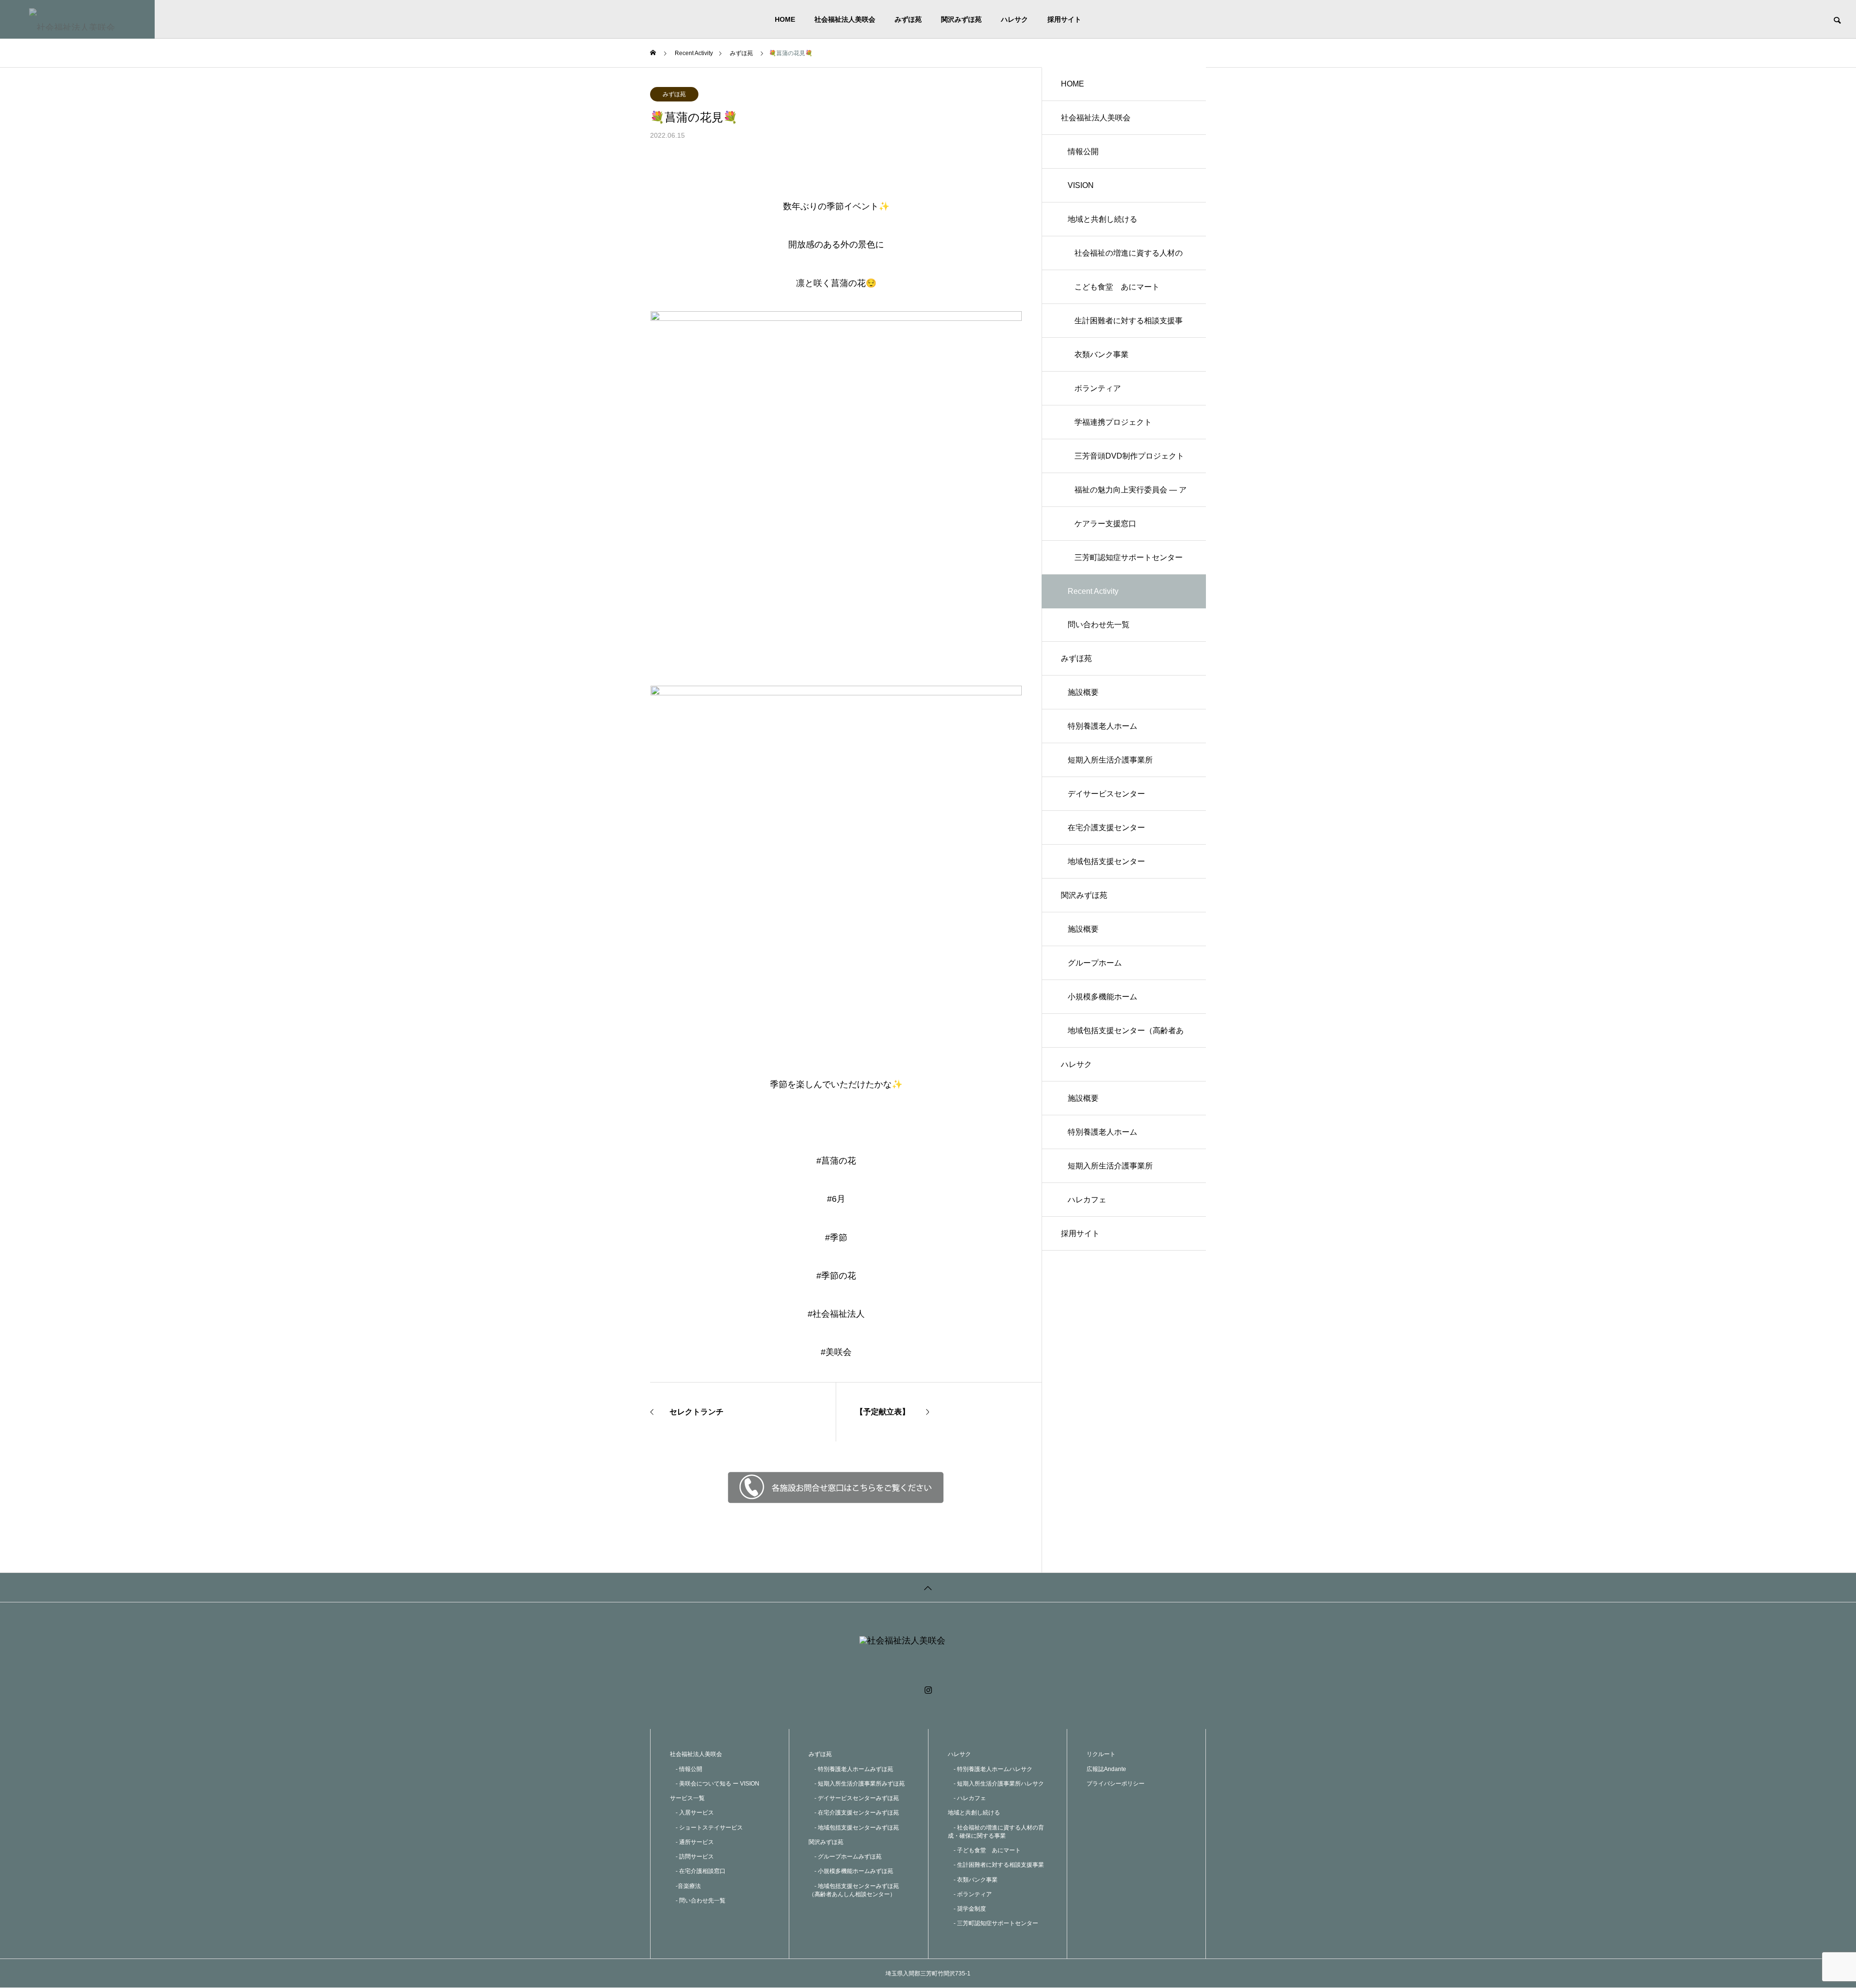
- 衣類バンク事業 (973, 1880)
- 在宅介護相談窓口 (698, 1871)
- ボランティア (970, 1894)
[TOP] (928, 1587)
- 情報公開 (686, 1769)
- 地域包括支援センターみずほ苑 (854, 1828)
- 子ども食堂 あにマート (984, 1850)
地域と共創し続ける (1102, 219)
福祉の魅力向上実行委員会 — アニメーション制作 (1131, 496)
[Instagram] (928, 1690)
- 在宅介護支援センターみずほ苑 (854, 1813)
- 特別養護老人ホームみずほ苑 (851, 1769)
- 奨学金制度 (967, 1909)
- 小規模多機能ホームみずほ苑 (851, 1871)
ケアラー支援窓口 (1105, 524)
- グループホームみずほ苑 (845, 1857)
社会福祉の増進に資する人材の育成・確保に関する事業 (1129, 259)
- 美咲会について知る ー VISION (715, 1784)
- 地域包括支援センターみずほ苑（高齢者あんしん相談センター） (854, 1890)
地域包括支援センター (1106, 861)
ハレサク (1015, 19)
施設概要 (1083, 692)
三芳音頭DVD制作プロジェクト (1129, 456)
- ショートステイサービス (706, 1828)
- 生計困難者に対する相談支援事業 (996, 1865)
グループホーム (1095, 963)
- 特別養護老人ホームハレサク (990, 1769)
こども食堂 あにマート (1117, 287)
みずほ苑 (908, 19)
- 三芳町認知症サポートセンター (993, 1923)
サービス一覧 (687, 1798)
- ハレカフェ (967, 1798)
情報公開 (1083, 151)
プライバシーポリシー (1116, 1784)
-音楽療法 (685, 1886)
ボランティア (1098, 388)
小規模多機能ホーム (1102, 997)
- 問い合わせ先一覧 (698, 1901)
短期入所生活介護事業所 (1110, 760)
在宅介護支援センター (1106, 828)
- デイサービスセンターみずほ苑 (854, 1798)
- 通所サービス (692, 1842)
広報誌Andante (1106, 1769)
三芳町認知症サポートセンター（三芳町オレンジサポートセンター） (1129, 564)
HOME (785, 19)
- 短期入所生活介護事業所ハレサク (996, 1784)
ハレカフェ (1087, 1200)
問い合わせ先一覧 (1099, 625)
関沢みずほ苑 (961, 19)
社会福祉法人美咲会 (845, 19)
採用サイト (1064, 19)
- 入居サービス (692, 1813)
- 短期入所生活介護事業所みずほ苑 (857, 1784)
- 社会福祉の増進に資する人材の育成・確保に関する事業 (996, 1832)
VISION (1081, 185)
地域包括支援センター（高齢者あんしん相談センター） (1126, 1037)
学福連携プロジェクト (1113, 422)
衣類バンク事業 (1102, 354)
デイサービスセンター (1106, 794)
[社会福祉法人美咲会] (77, 19)
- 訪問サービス (692, 1857)
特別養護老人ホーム (1102, 726)
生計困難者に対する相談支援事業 (1129, 327)
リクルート (1101, 1754)
